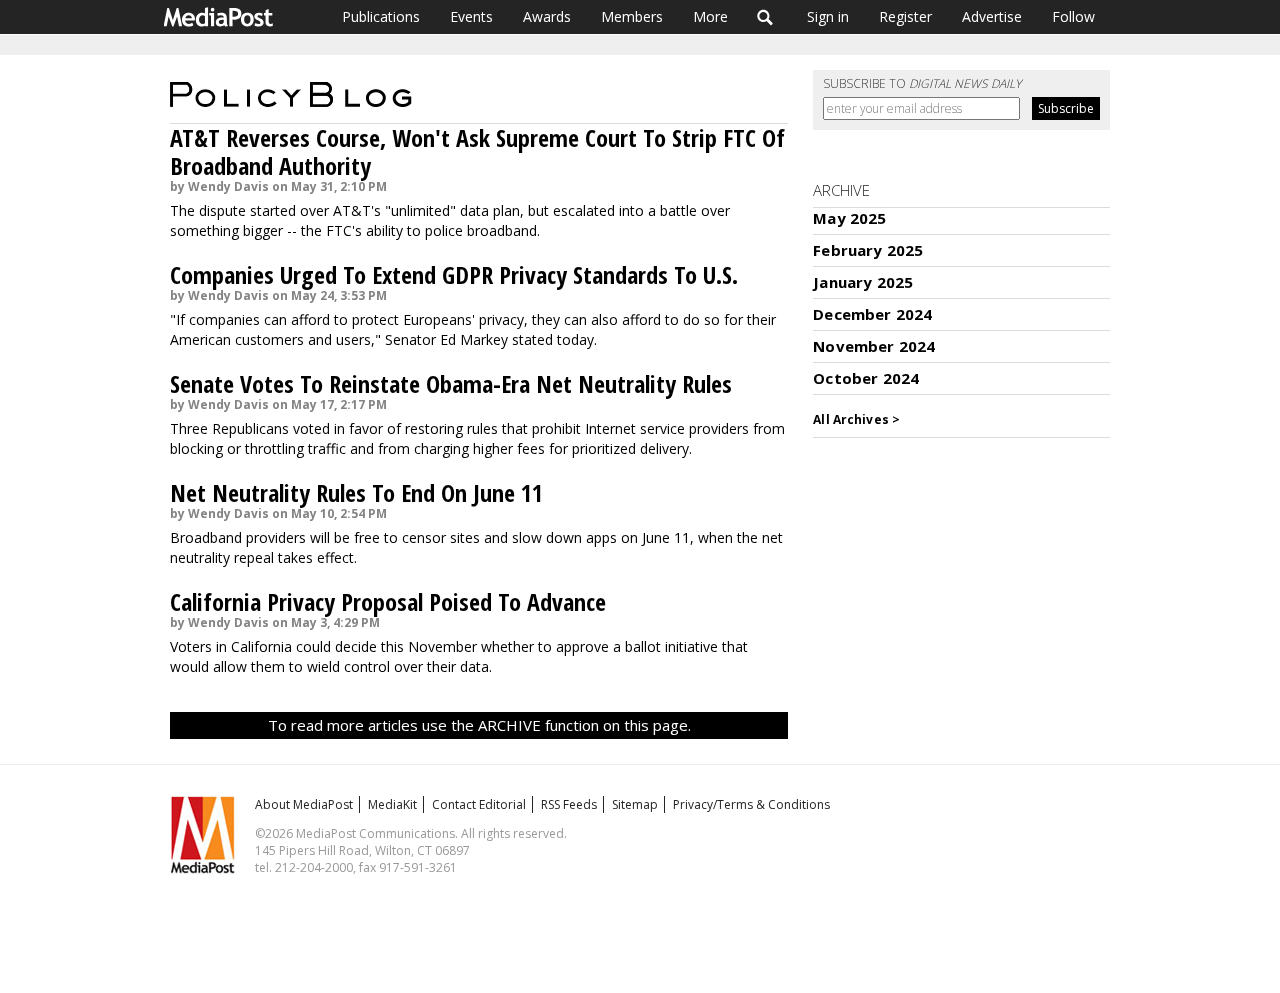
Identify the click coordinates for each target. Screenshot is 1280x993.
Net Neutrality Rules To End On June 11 (356, 492)
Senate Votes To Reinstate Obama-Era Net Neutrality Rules (451, 383)
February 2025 (868, 250)
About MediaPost (304, 804)
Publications (381, 16)
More (710, 16)
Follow (1073, 16)
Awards (547, 16)
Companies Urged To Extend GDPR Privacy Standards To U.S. (454, 274)
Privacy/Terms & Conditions (751, 804)
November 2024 (874, 346)
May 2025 (849, 218)
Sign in (828, 16)
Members (632, 16)
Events (471, 16)
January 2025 (863, 282)
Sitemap (635, 804)
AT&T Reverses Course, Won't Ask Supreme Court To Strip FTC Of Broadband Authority (477, 151)
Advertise (992, 16)
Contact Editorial (479, 804)
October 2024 (866, 378)
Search (765, 17)
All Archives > (856, 419)
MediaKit (392, 804)
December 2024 (872, 314)
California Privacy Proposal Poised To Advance (388, 601)
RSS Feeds (569, 804)
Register (905, 16)
